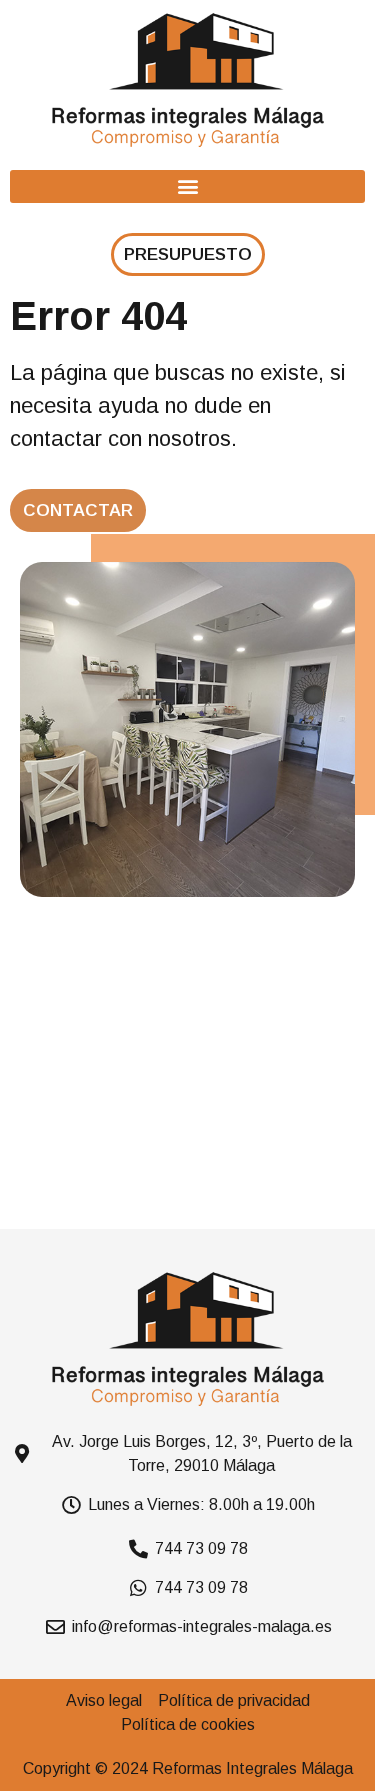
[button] (187, 186)
